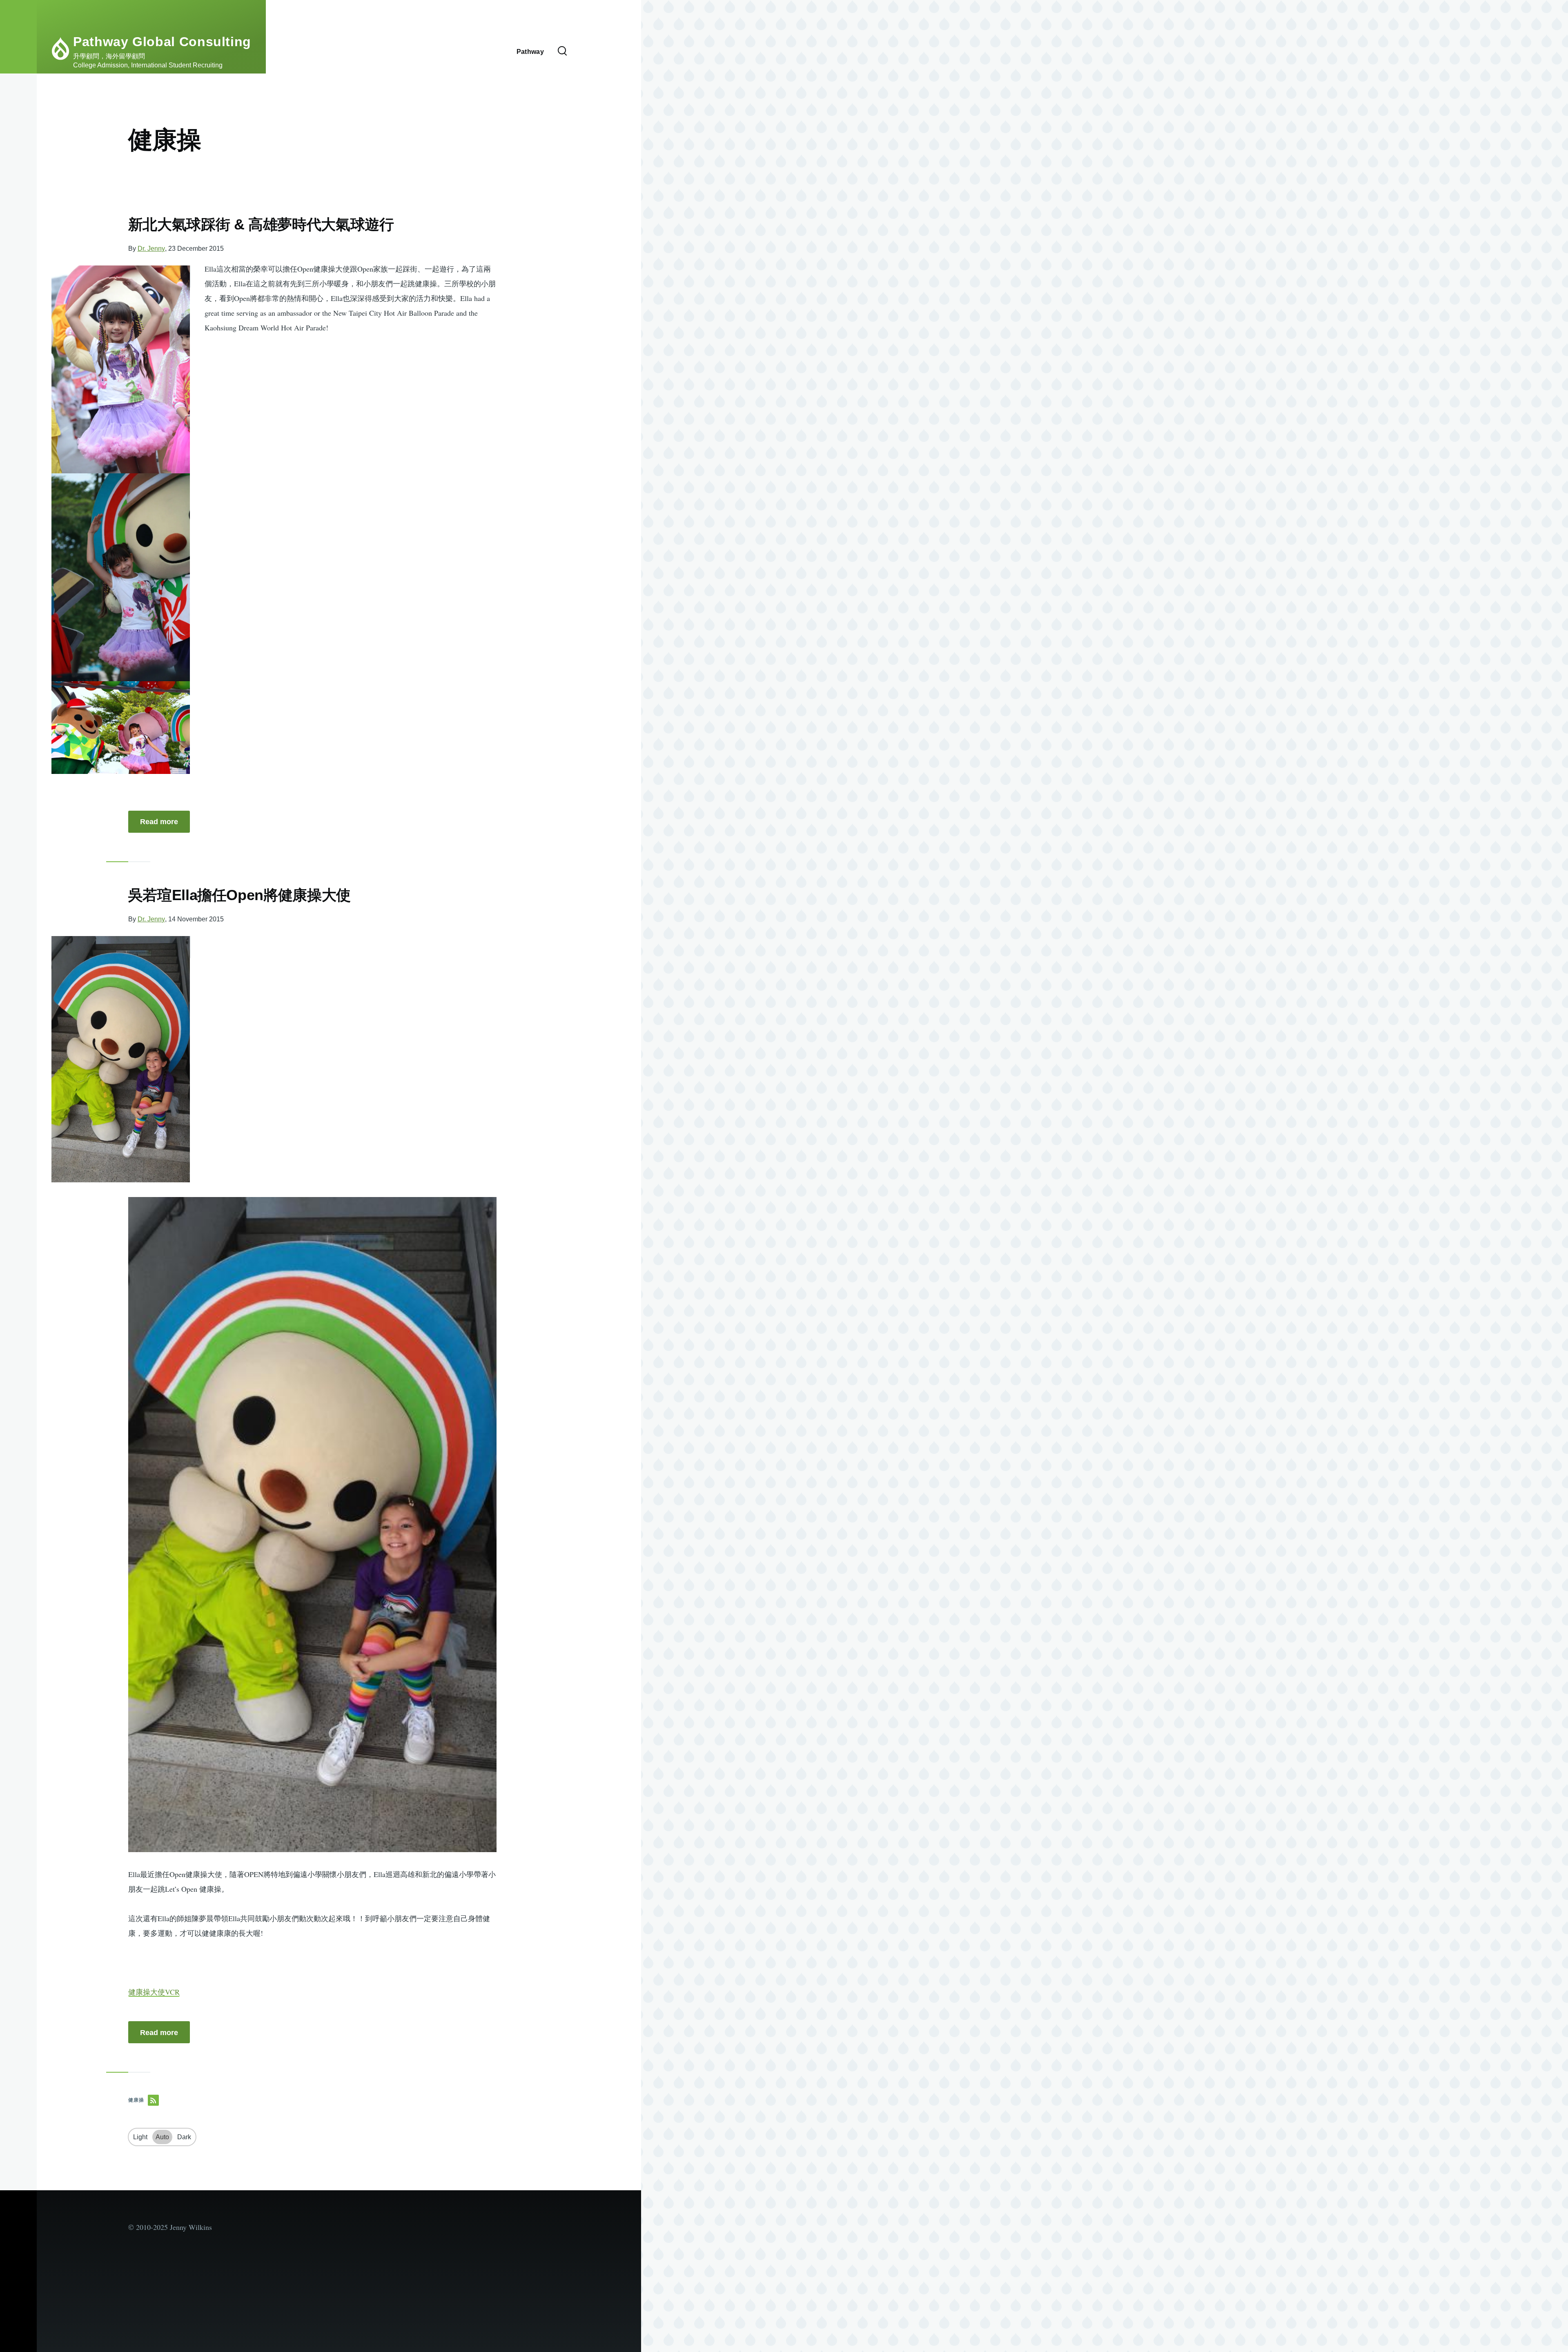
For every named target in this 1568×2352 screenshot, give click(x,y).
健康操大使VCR (154, 1992)
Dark (184, 2137)
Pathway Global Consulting (162, 42)
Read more (159, 822)
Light (140, 2137)
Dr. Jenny (151, 249)
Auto (162, 2137)
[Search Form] (562, 51)
